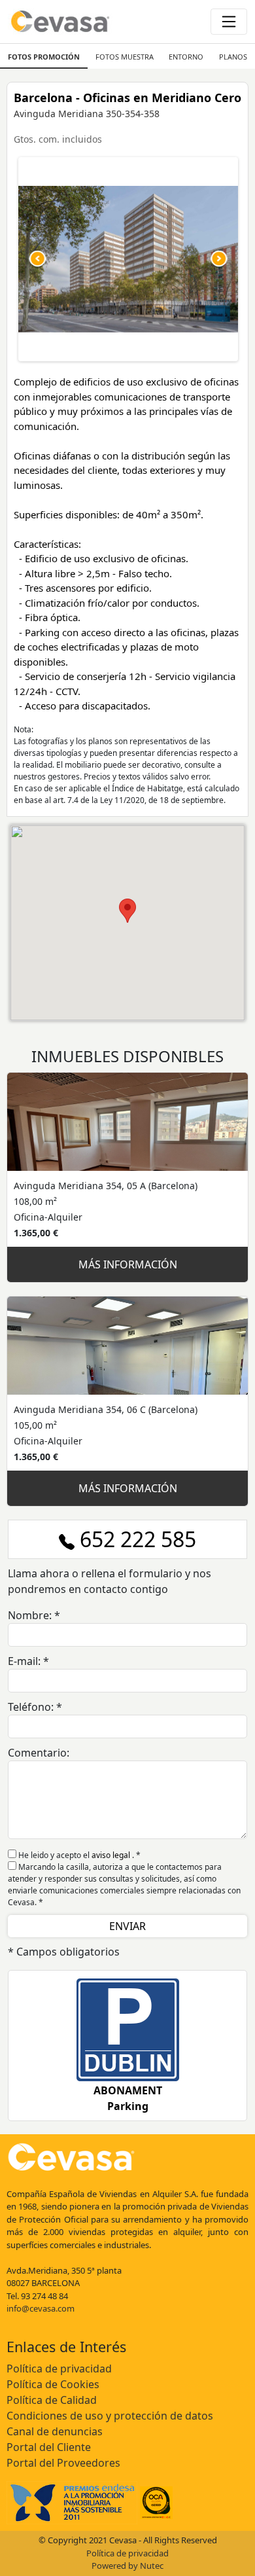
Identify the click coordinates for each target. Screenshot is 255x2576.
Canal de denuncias (55, 2431)
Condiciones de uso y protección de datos (110, 2416)
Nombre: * (34, 1615)
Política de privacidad (59, 2369)
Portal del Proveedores (63, 2463)
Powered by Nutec (127, 2566)
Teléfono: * (35, 1707)
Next (218, 259)
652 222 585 (135, 1539)
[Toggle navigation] (229, 22)
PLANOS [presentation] (233, 57)
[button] (127, 911)
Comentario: (39, 1753)
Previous (38, 259)
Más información (128, 1264)
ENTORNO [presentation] (186, 57)
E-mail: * (28, 1661)
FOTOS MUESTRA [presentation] (125, 57)
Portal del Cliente (49, 2447)
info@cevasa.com (41, 2308)
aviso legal (112, 1855)
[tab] (44, 56)
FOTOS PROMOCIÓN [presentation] (44, 57)
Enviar (127, 1926)
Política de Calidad (52, 2400)
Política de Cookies (53, 2384)
